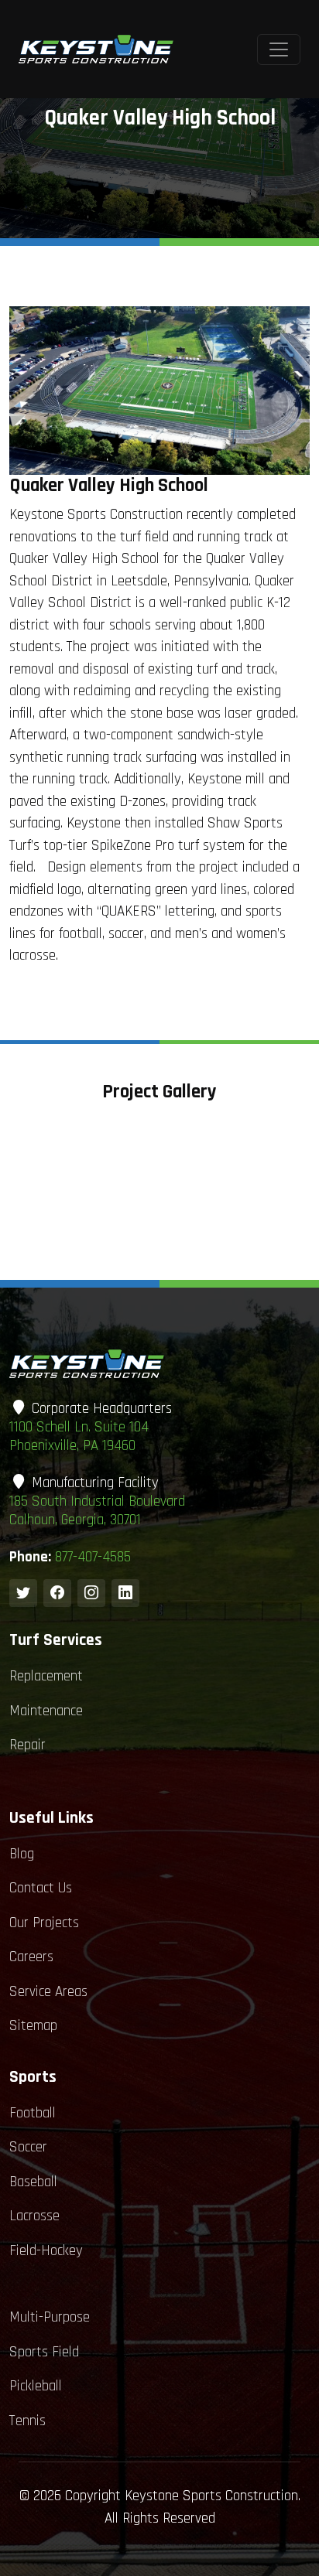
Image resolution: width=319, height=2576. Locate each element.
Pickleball (36, 2386)
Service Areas (48, 1992)
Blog (22, 1854)
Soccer (28, 2147)
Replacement (46, 1676)
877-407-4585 (93, 1557)
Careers (31, 1957)
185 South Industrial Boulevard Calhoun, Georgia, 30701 (97, 1511)
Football (33, 2113)
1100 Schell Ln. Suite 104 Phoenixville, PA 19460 (79, 1436)
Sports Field (44, 2352)
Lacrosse (34, 2216)
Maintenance (46, 1711)
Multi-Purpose (50, 2317)
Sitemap (33, 2026)
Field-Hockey (46, 2251)
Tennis (27, 2421)
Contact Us (41, 1888)
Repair (27, 1745)
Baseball (33, 2182)
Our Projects (44, 1923)
